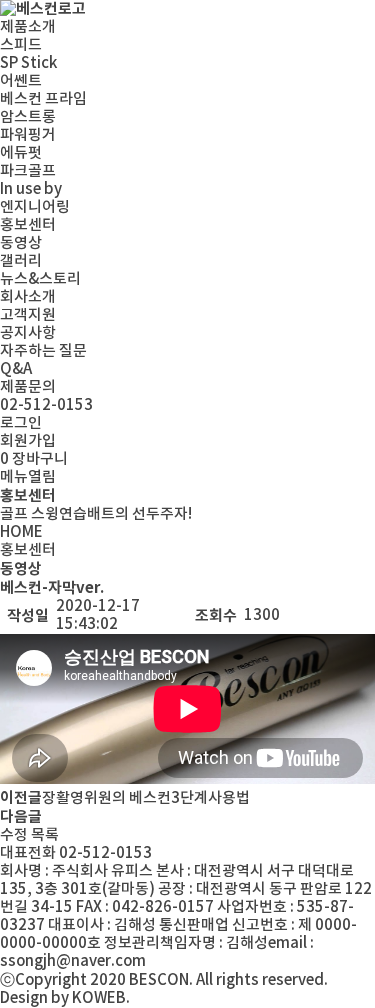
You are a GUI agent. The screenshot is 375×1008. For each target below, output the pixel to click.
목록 (45, 835)
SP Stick (28, 63)
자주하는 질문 (43, 351)
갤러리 (21, 261)
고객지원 (28, 315)
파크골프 (28, 171)
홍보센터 (28, 225)
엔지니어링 (35, 207)
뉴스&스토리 (40, 279)
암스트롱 (28, 117)
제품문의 (28, 387)
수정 (14, 835)
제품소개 (28, 27)
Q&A (16, 369)
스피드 (21, 45)
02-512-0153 (46, 405)
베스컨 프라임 (43, 99)
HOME (21, 532)
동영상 (21, 243)
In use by (31, 189)
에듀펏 (21, 153)
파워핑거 (28, 135)
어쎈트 (21, 81)
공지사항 (28, 333)
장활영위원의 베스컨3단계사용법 (146, 798)
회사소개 (28, 297)
